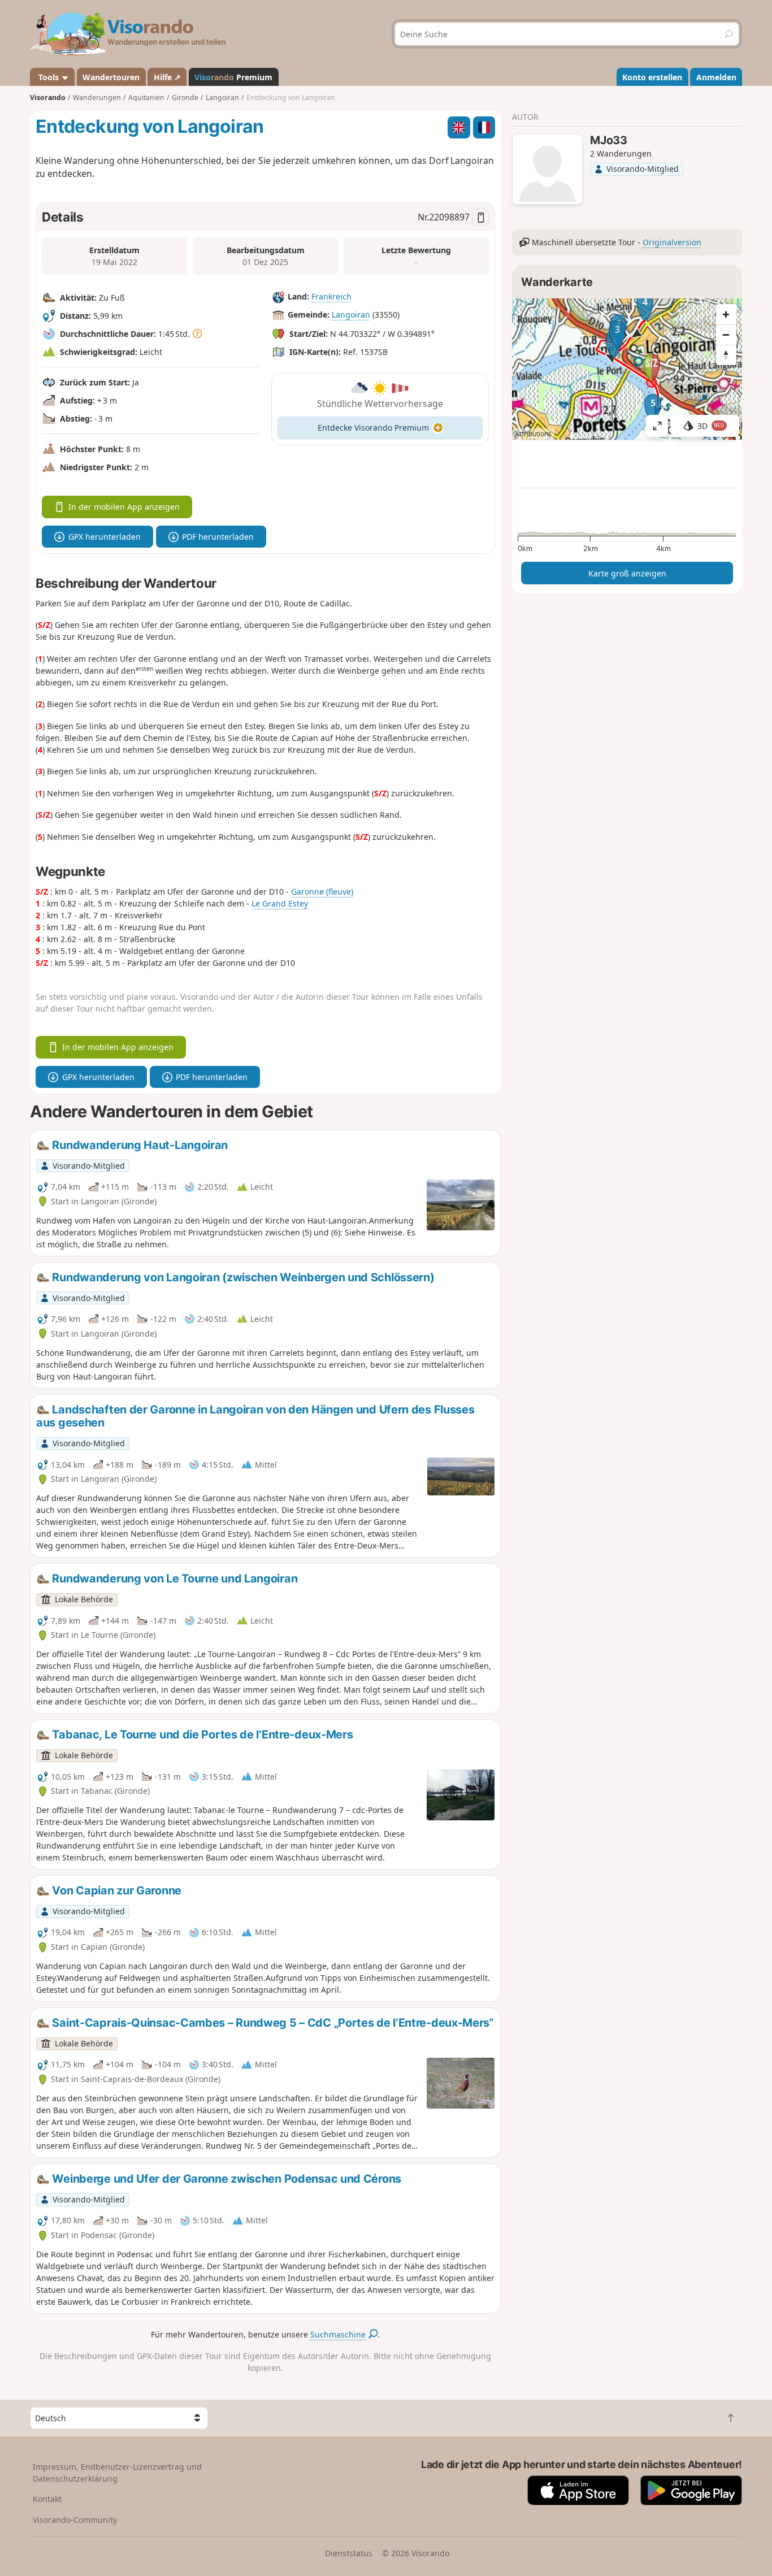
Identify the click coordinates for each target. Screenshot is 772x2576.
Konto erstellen (652, 77)
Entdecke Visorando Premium (373, 428)
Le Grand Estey (280, 903)
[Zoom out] (726, 335)
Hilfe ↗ (167, 77)
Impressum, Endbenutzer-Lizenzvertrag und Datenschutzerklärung (117, 2473)
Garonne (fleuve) (322, 892)
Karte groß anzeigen (627, 573)
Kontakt (47, 2499)
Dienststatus (349, 2553)
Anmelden (716, 77)
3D (711, 426)
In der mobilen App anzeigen (124, 507)
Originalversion (672, 242)
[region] (627, 369)
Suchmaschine (339, 2334)
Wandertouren (111, 77)
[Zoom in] (726, 314)
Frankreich (331, 296)
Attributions (533, 434)
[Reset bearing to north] (726, 355)
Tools (49, 77)
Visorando (48, 97)
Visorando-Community (75, 2520)
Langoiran (351, 315)
